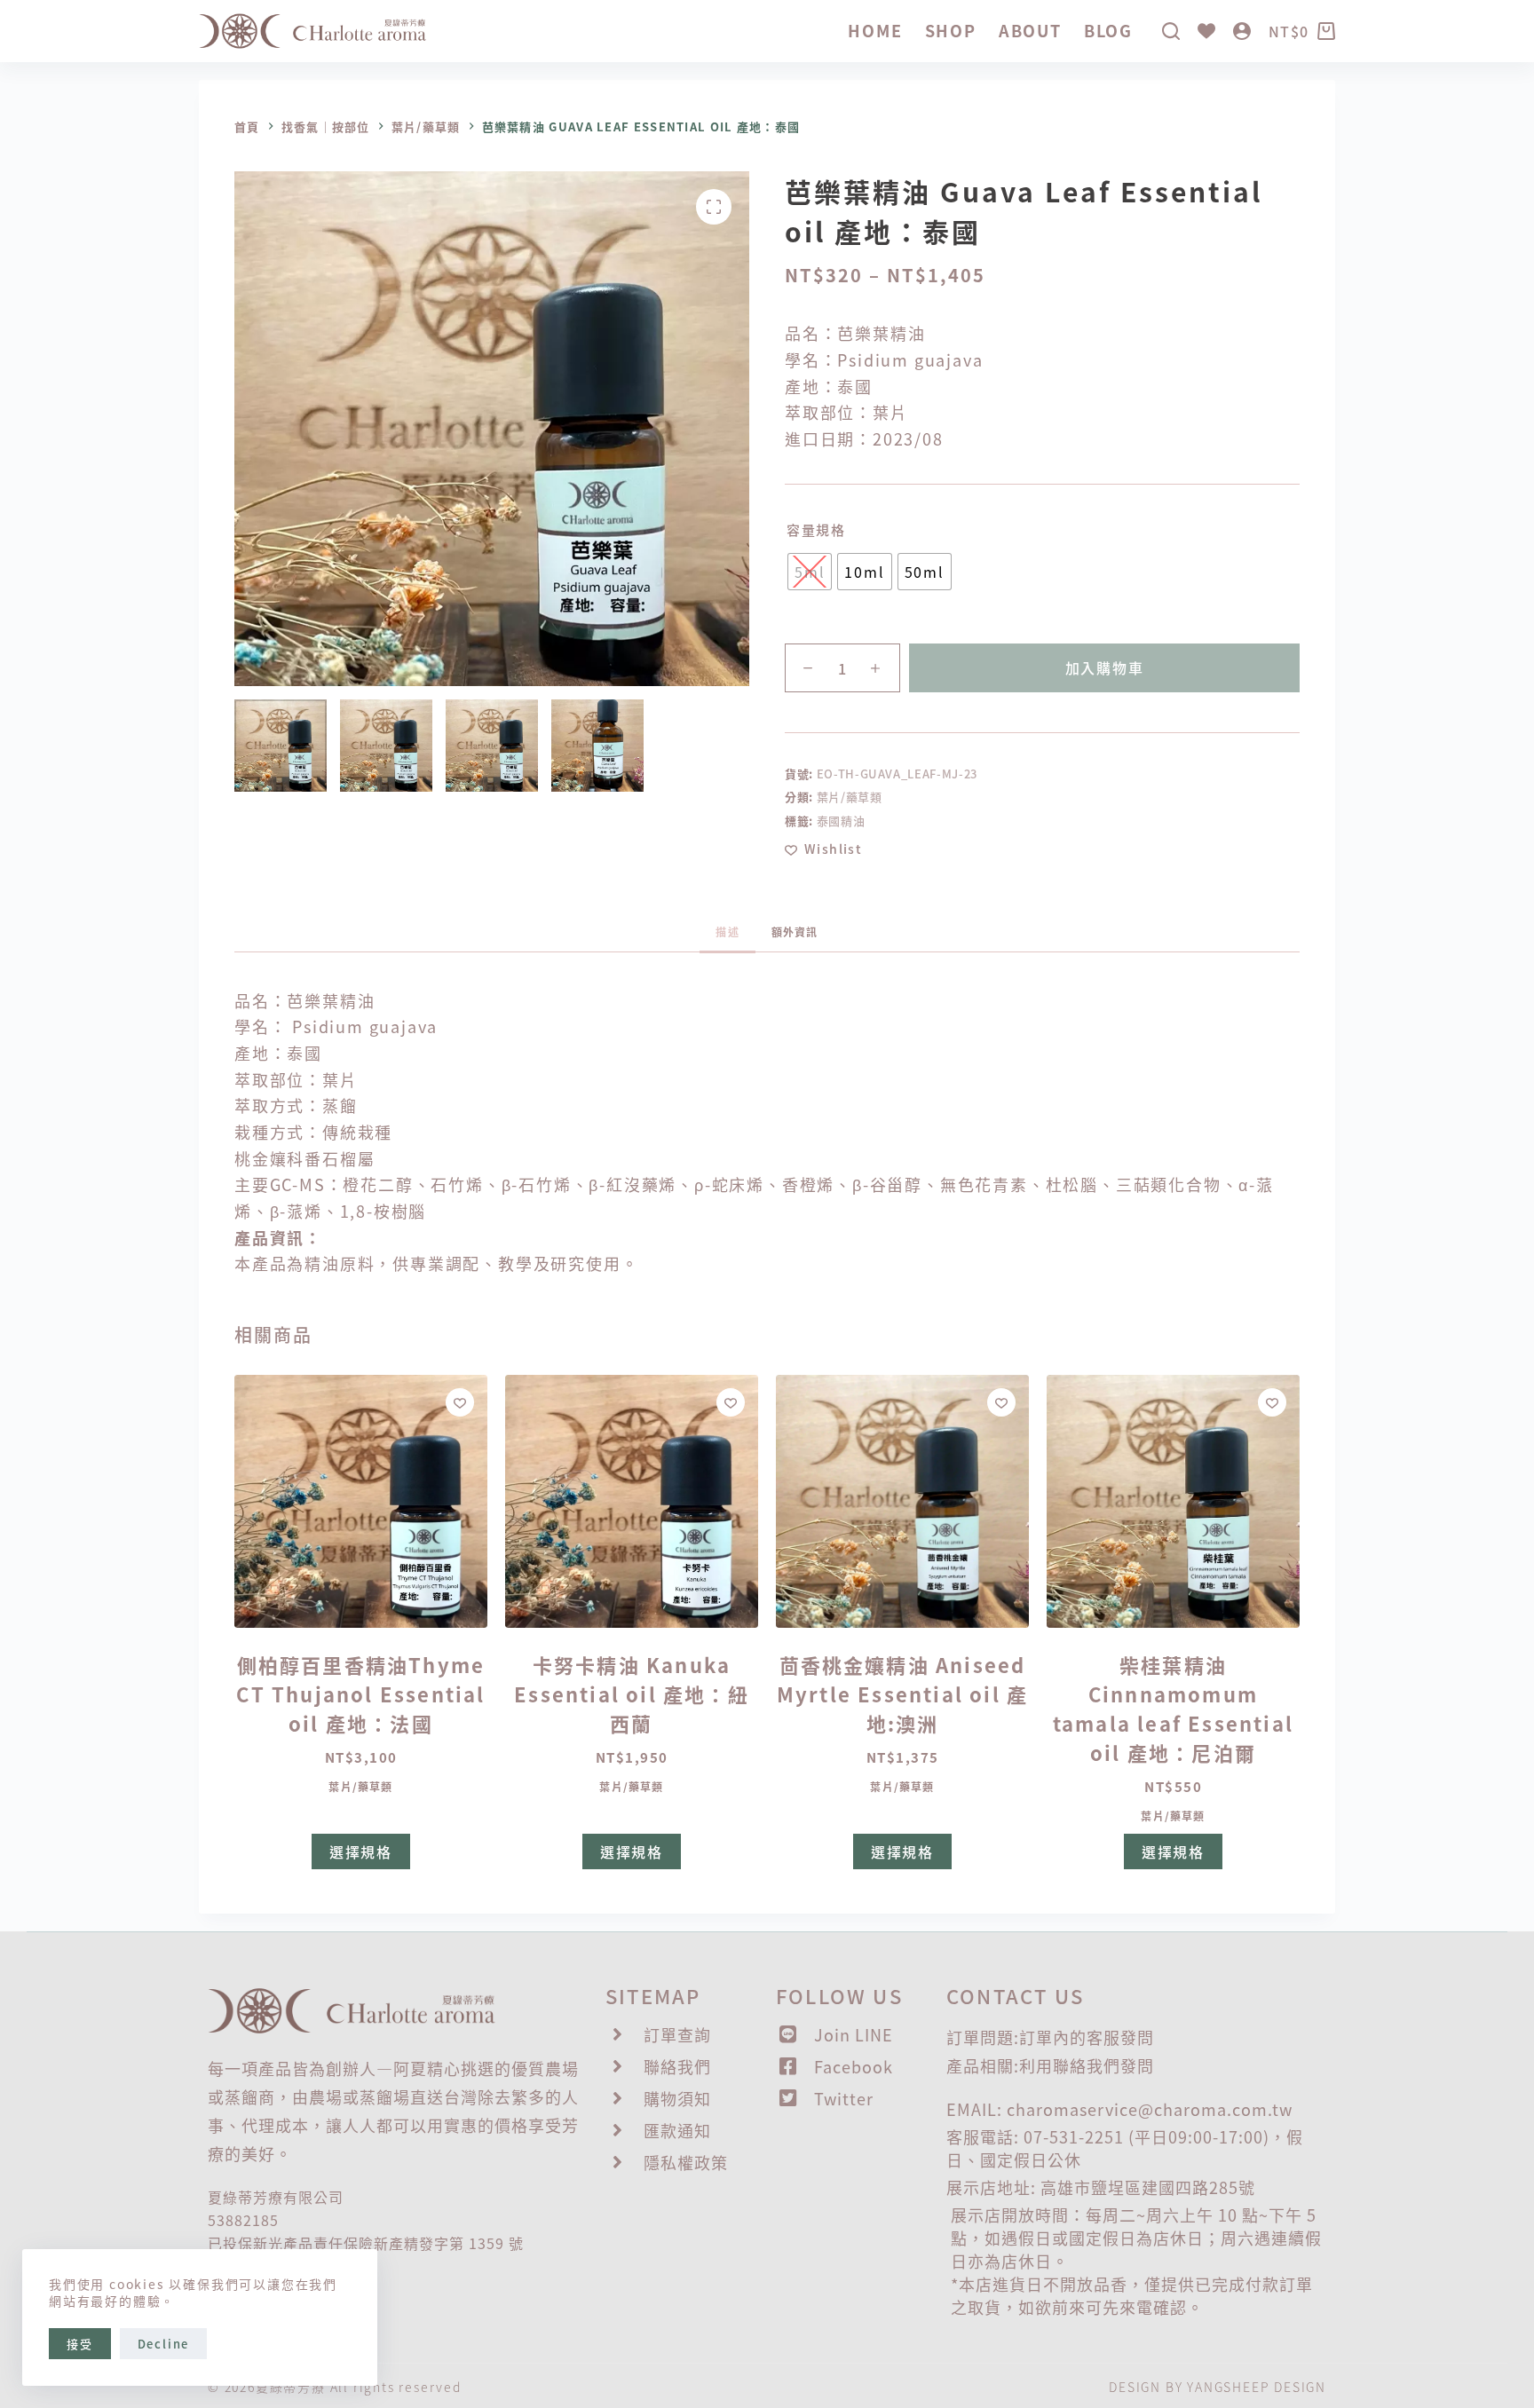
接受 (80, 2344)
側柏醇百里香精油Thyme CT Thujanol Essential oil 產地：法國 (360, 1693)
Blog (1108, 30)
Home (875, 30)
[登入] (1242, 31)
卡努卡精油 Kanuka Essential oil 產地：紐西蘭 (632, 1693)
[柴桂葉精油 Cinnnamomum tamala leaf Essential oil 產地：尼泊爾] (1173, 1501)
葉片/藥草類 (850, 797)
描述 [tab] (727, 932)
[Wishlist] (1206, 31)
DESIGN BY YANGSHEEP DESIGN (1218, 2387)
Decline (164, 2344)
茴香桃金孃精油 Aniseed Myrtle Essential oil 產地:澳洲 (902, 1693)
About (1030, 30)
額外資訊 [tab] (795, 932)
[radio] (810, 572)
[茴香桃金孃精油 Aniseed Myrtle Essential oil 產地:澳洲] (902, 1501)
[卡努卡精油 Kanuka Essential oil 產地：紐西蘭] (632, 1501)
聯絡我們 (1087, 2065)
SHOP (951, 30)
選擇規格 (361, 1851)
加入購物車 (1105, 667)
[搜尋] (1171, 31)
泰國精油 (841, 821)
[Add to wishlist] (460, 1402)
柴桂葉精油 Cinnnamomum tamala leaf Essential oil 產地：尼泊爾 (1173, 1708)
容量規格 (816, 529)
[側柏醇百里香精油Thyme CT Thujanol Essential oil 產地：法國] (361, 1501)
